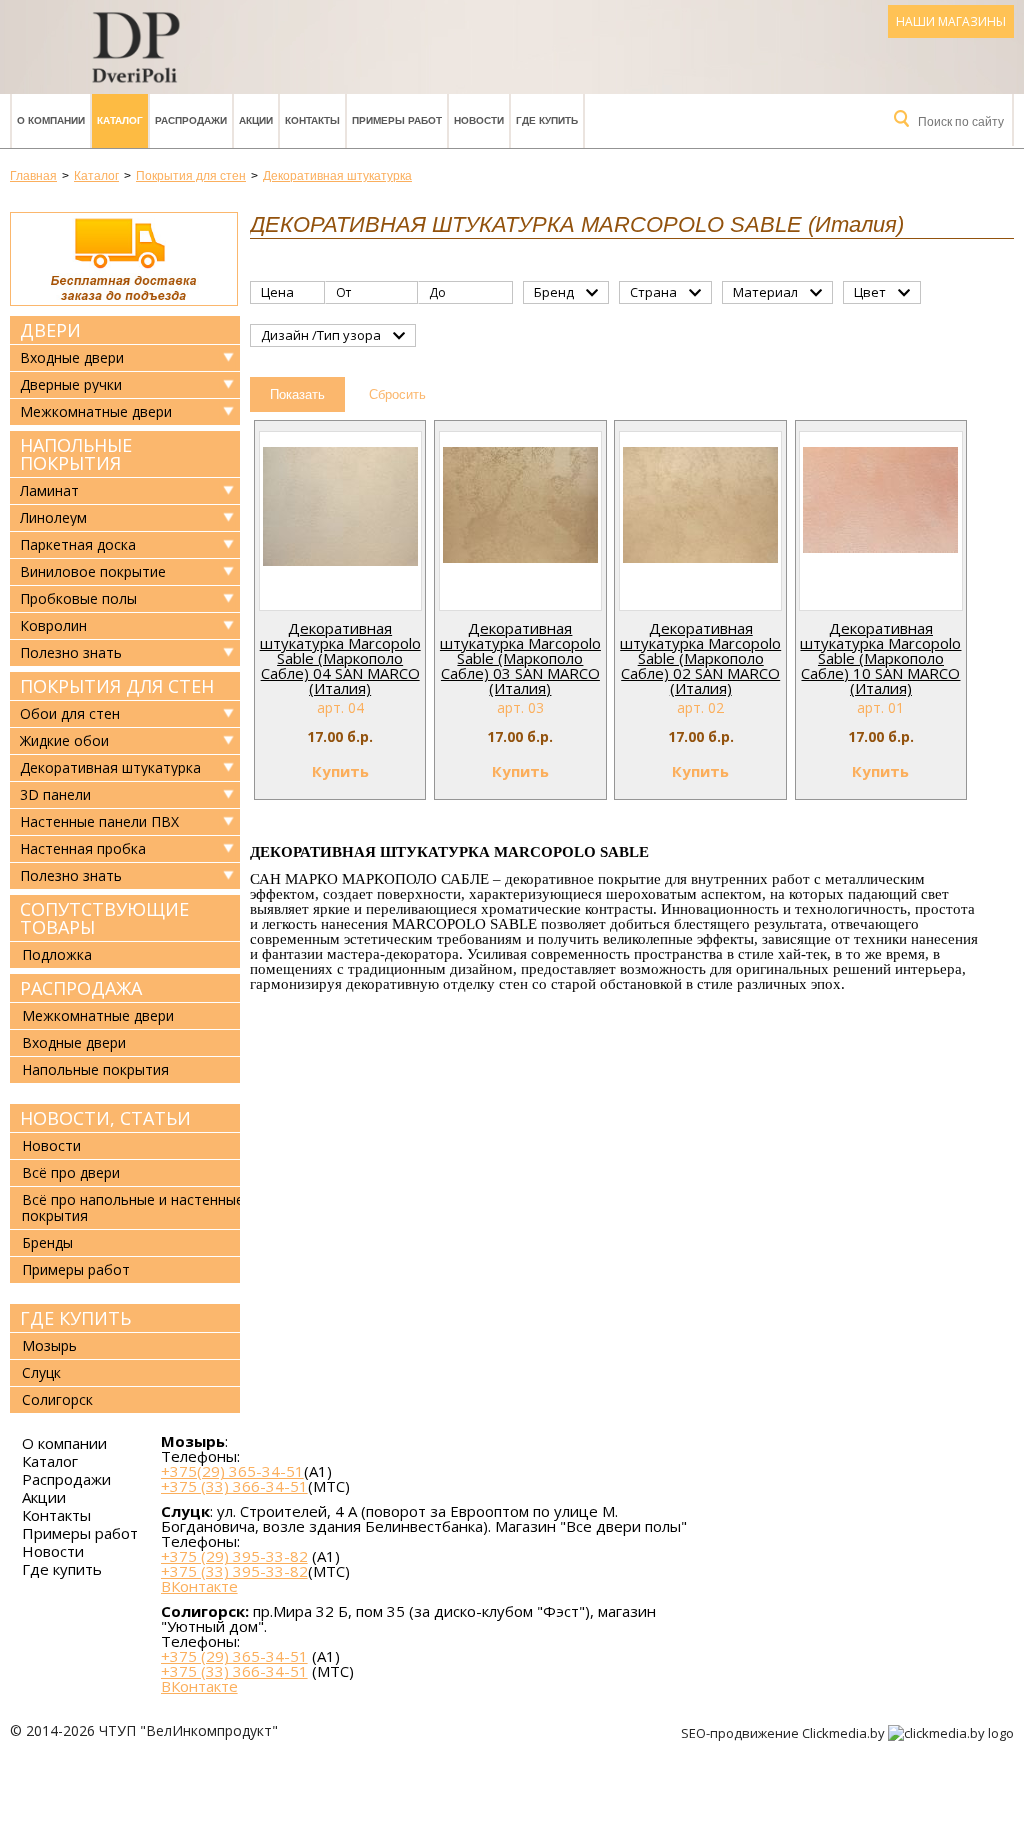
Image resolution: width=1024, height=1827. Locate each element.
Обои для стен (70, 714)
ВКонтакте (199, 1586)
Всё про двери (71, 1172)
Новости (479, 120)
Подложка (57, 954)
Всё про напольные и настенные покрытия (133, 1207)
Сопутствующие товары (104, 918)
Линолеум (53, 518)
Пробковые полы (78, 599)
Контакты (312, 120)
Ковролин (53, 626)
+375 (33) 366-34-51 (234, 1486)
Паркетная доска (78, 545)
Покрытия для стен (117, 686)
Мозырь (49, 1345)
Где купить (547, 120)
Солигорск (57, 1399)
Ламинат (49, 491)
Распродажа (81, 988)
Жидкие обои (64, 741)
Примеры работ (397, 120)
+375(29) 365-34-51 (232, 1471)
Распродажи (191, 120)
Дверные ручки (71, 385)
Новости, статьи (105, 1118)
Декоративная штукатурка (110, 768)
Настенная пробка (83, 849)
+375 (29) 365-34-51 (234, 1656)
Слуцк (41, 1372)
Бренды (47, 1242)
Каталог (120, 120)
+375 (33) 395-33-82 (234, 1571)
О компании (51, 120)
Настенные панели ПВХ (99, 822)
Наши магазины (951, 21)
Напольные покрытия (76, 454)
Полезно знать (71, 653)
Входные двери (72, 358)
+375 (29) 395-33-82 (234, 1556)
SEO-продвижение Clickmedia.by (784, 1733)
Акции (256, 120)
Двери (50, 330)
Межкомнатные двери (96, 412)
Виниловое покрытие (93, 572)
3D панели (55, 795)
